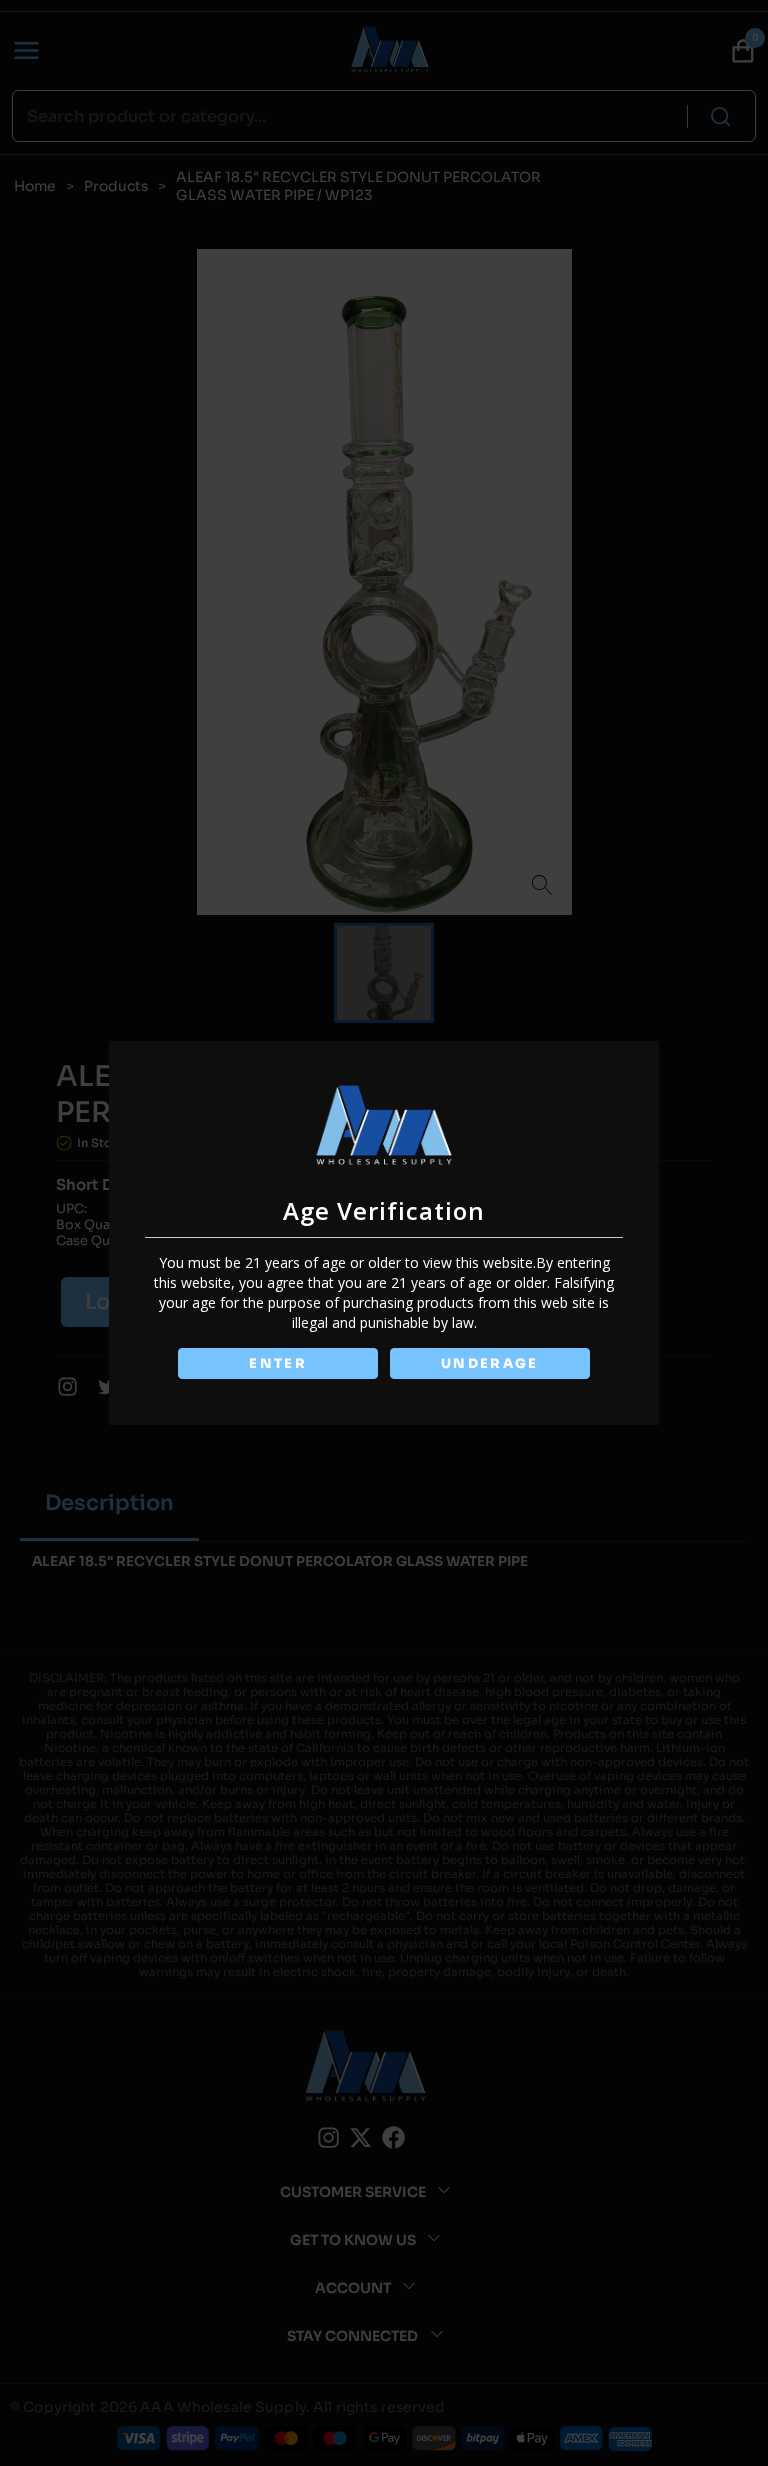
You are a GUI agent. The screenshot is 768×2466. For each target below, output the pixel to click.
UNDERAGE (490, 1363)
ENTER (278, 1363)
